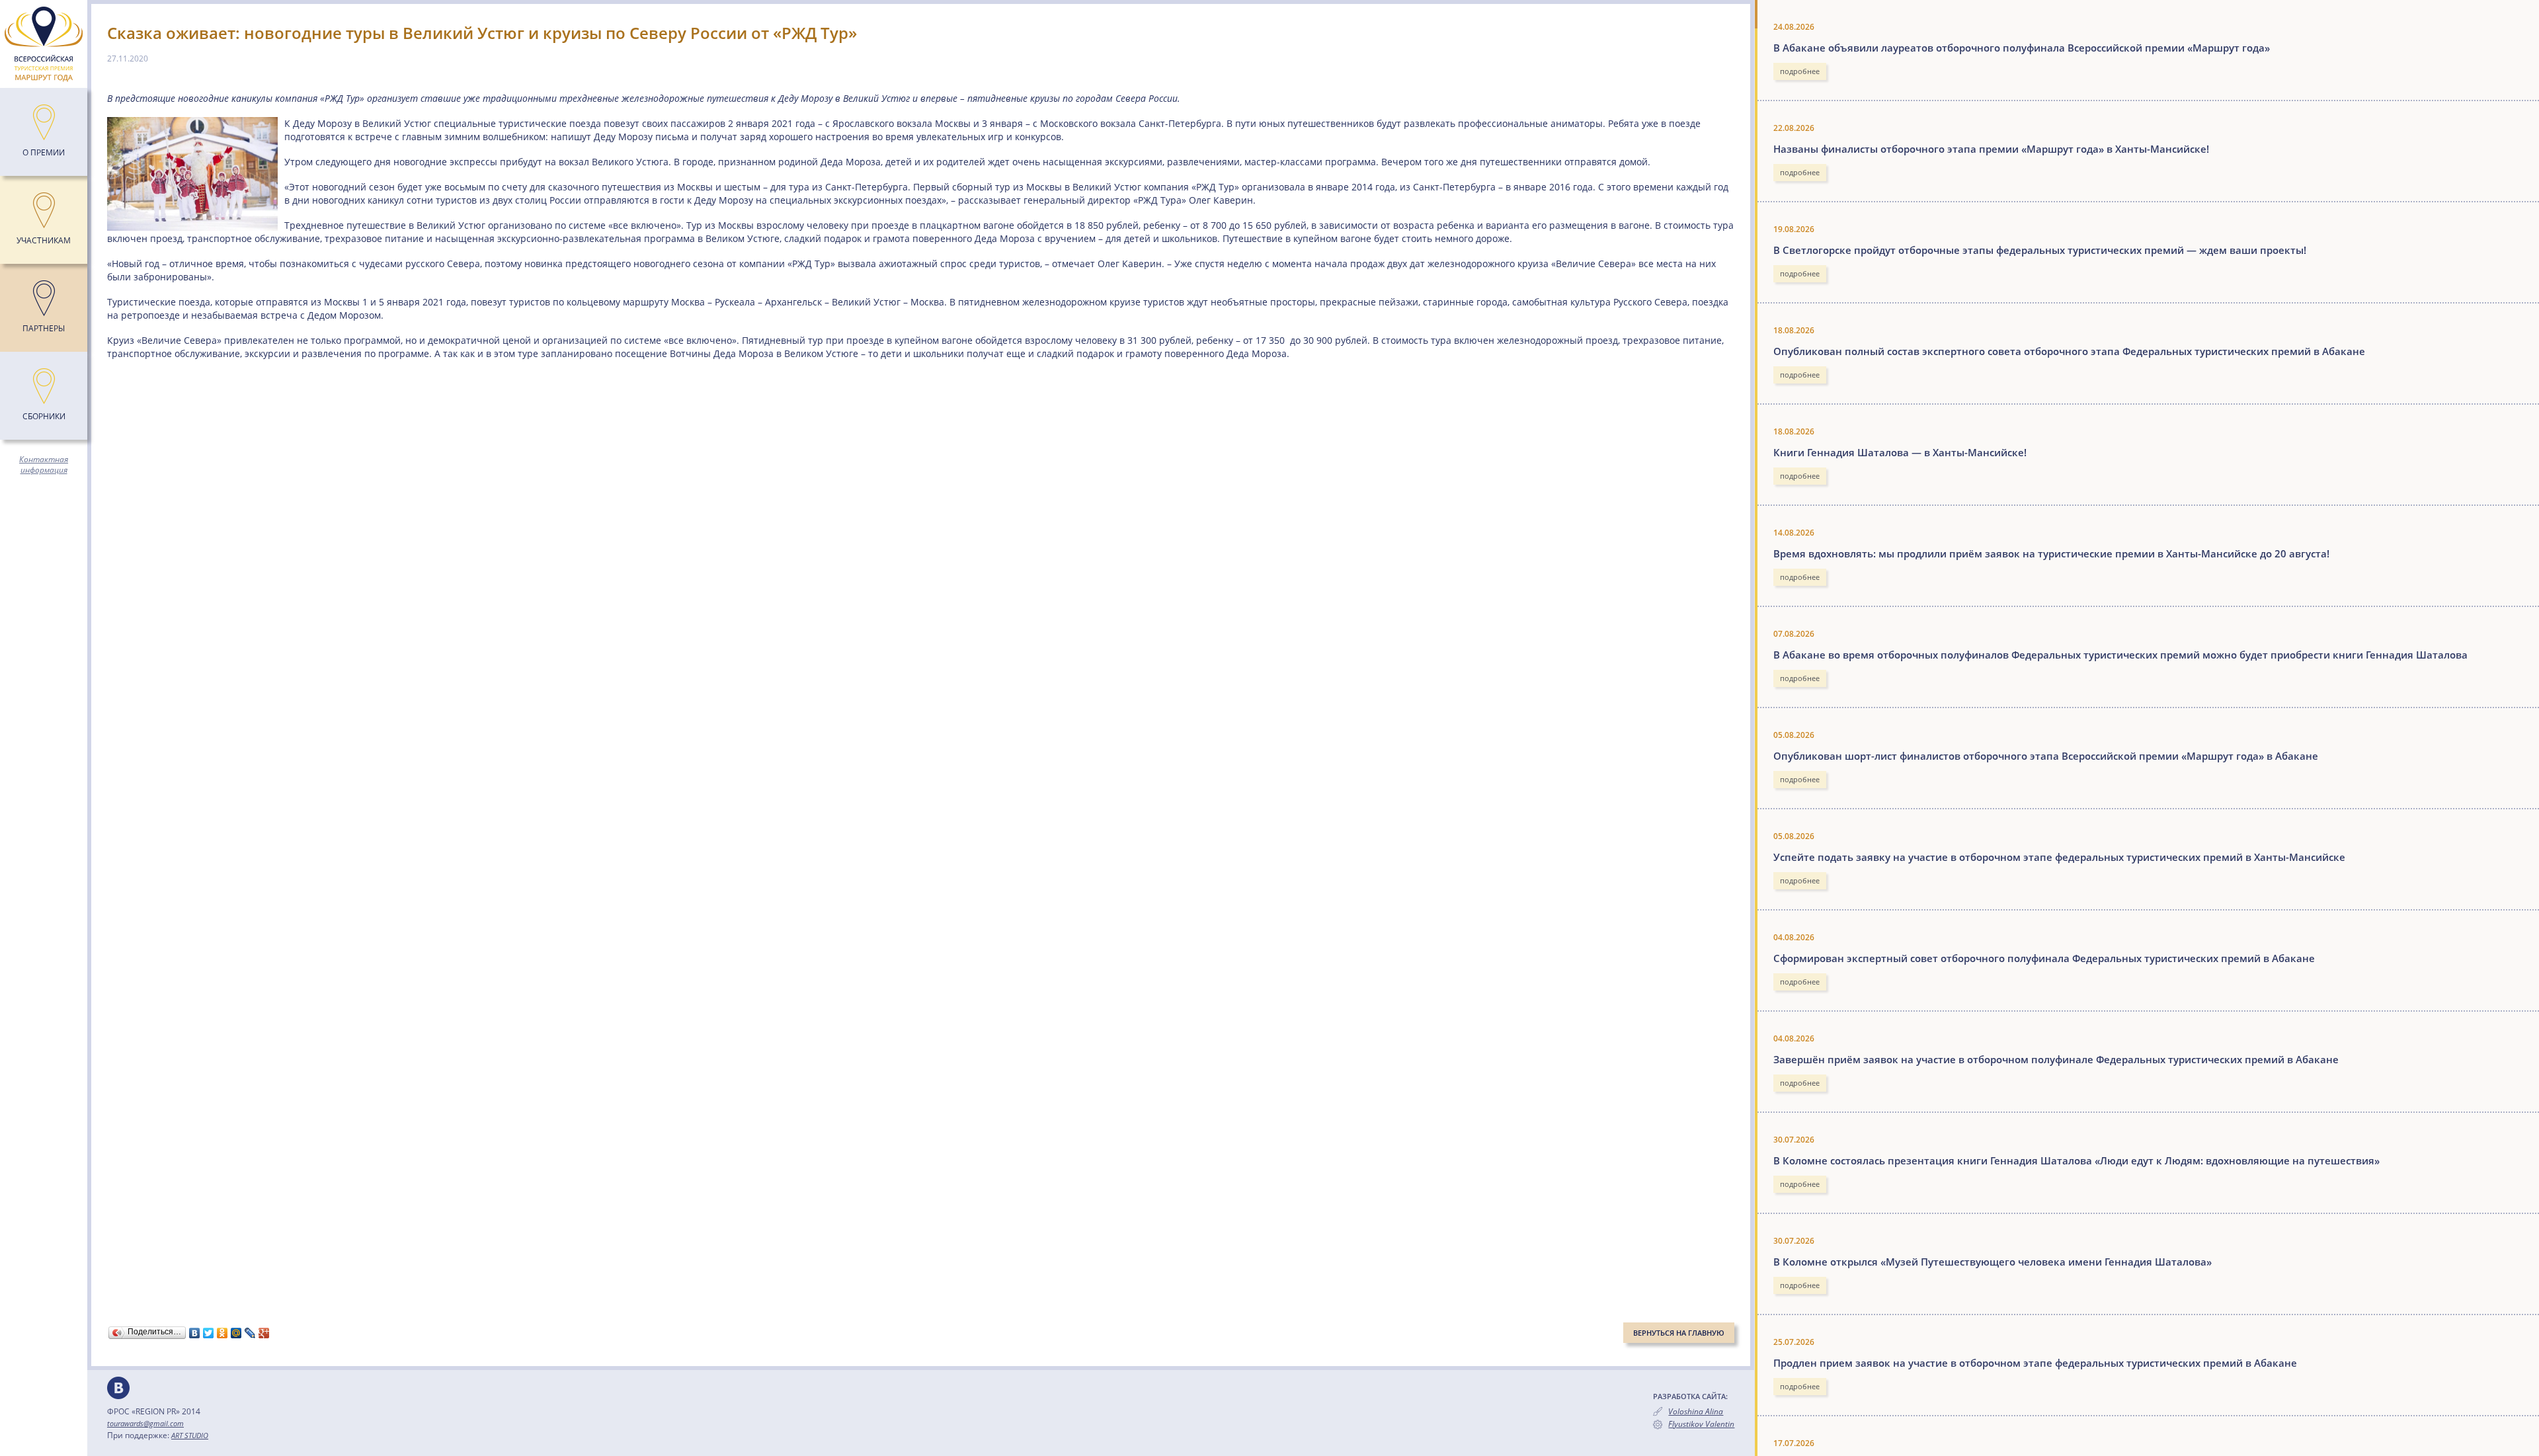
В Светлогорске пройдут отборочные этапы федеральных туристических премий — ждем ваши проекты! (2040, 250)
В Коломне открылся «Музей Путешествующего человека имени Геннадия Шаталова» (1993, 1262)
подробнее (1800, 71)
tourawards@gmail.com (145, 1423)
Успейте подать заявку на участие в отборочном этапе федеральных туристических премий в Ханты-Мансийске (2059, 857)
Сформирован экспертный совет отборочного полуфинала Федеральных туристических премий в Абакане (2044, 958)
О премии (44, 152)
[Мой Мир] (236, 1333)
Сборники (44, 416)
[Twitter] (209, 1333)
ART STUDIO (190, 1435)
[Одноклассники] (222, 1333)
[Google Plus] (264, 1333)
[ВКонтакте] (195, 1333)
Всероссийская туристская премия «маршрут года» (44, 44)
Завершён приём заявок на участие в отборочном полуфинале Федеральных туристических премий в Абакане (2056, 1059)
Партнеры (44, 328)
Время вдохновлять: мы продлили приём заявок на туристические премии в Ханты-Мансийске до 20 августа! (2051, 553)
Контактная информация (44, 465)
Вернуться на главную (1679, 1333)
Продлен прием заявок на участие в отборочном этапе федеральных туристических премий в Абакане (2035, 1363)
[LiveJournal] (250, 1333)
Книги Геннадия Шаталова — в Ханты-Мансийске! (1900, 452)
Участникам (44, 240)
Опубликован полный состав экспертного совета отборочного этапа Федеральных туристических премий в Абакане (2069, 351)
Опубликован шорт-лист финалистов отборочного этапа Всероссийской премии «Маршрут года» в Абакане (2046, 756)
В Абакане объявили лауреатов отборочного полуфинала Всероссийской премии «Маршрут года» (2022, 48)
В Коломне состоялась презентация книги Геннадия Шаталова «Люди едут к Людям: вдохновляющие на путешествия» (2076, 1160)
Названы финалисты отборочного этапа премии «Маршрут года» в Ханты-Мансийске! (1991, 149)
